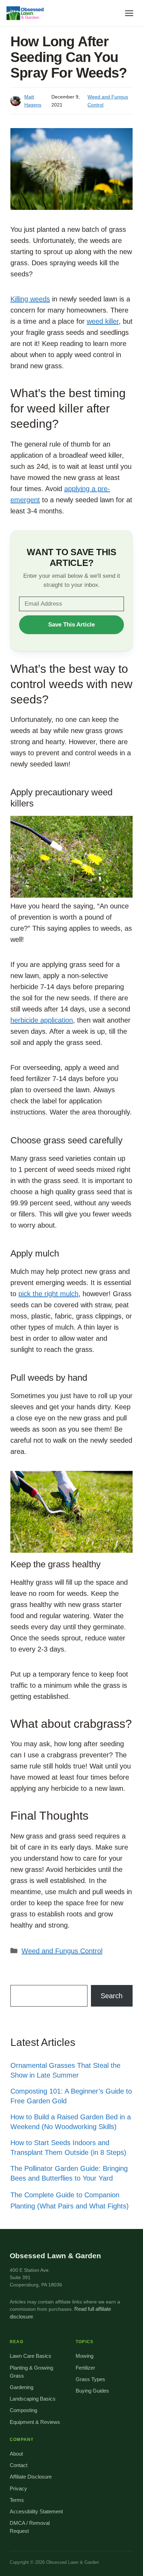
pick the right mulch (48, 1294)
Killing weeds (30, 299)
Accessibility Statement (36, 2512)
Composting (23, 2410)
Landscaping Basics (33, 2399)
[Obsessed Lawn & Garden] (27, 13)
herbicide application (42, 1020)
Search (112, 1996)
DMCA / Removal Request (30, 2527)
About (16, 2454)
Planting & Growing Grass (31, 2372)
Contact (19, 2465)
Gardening (22, 2387)
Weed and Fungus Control (62, 1951)
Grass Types (90, 2379)
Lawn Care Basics (31, 2356)
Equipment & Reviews (35, 2422)
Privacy (18, 2489)
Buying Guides (92, 2391)
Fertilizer (85, 2368)
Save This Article (71, 625)
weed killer (103, 321)
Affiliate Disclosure (31, 2477)
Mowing (85, 2356)
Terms (17, 2500)
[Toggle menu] (129, 13)
